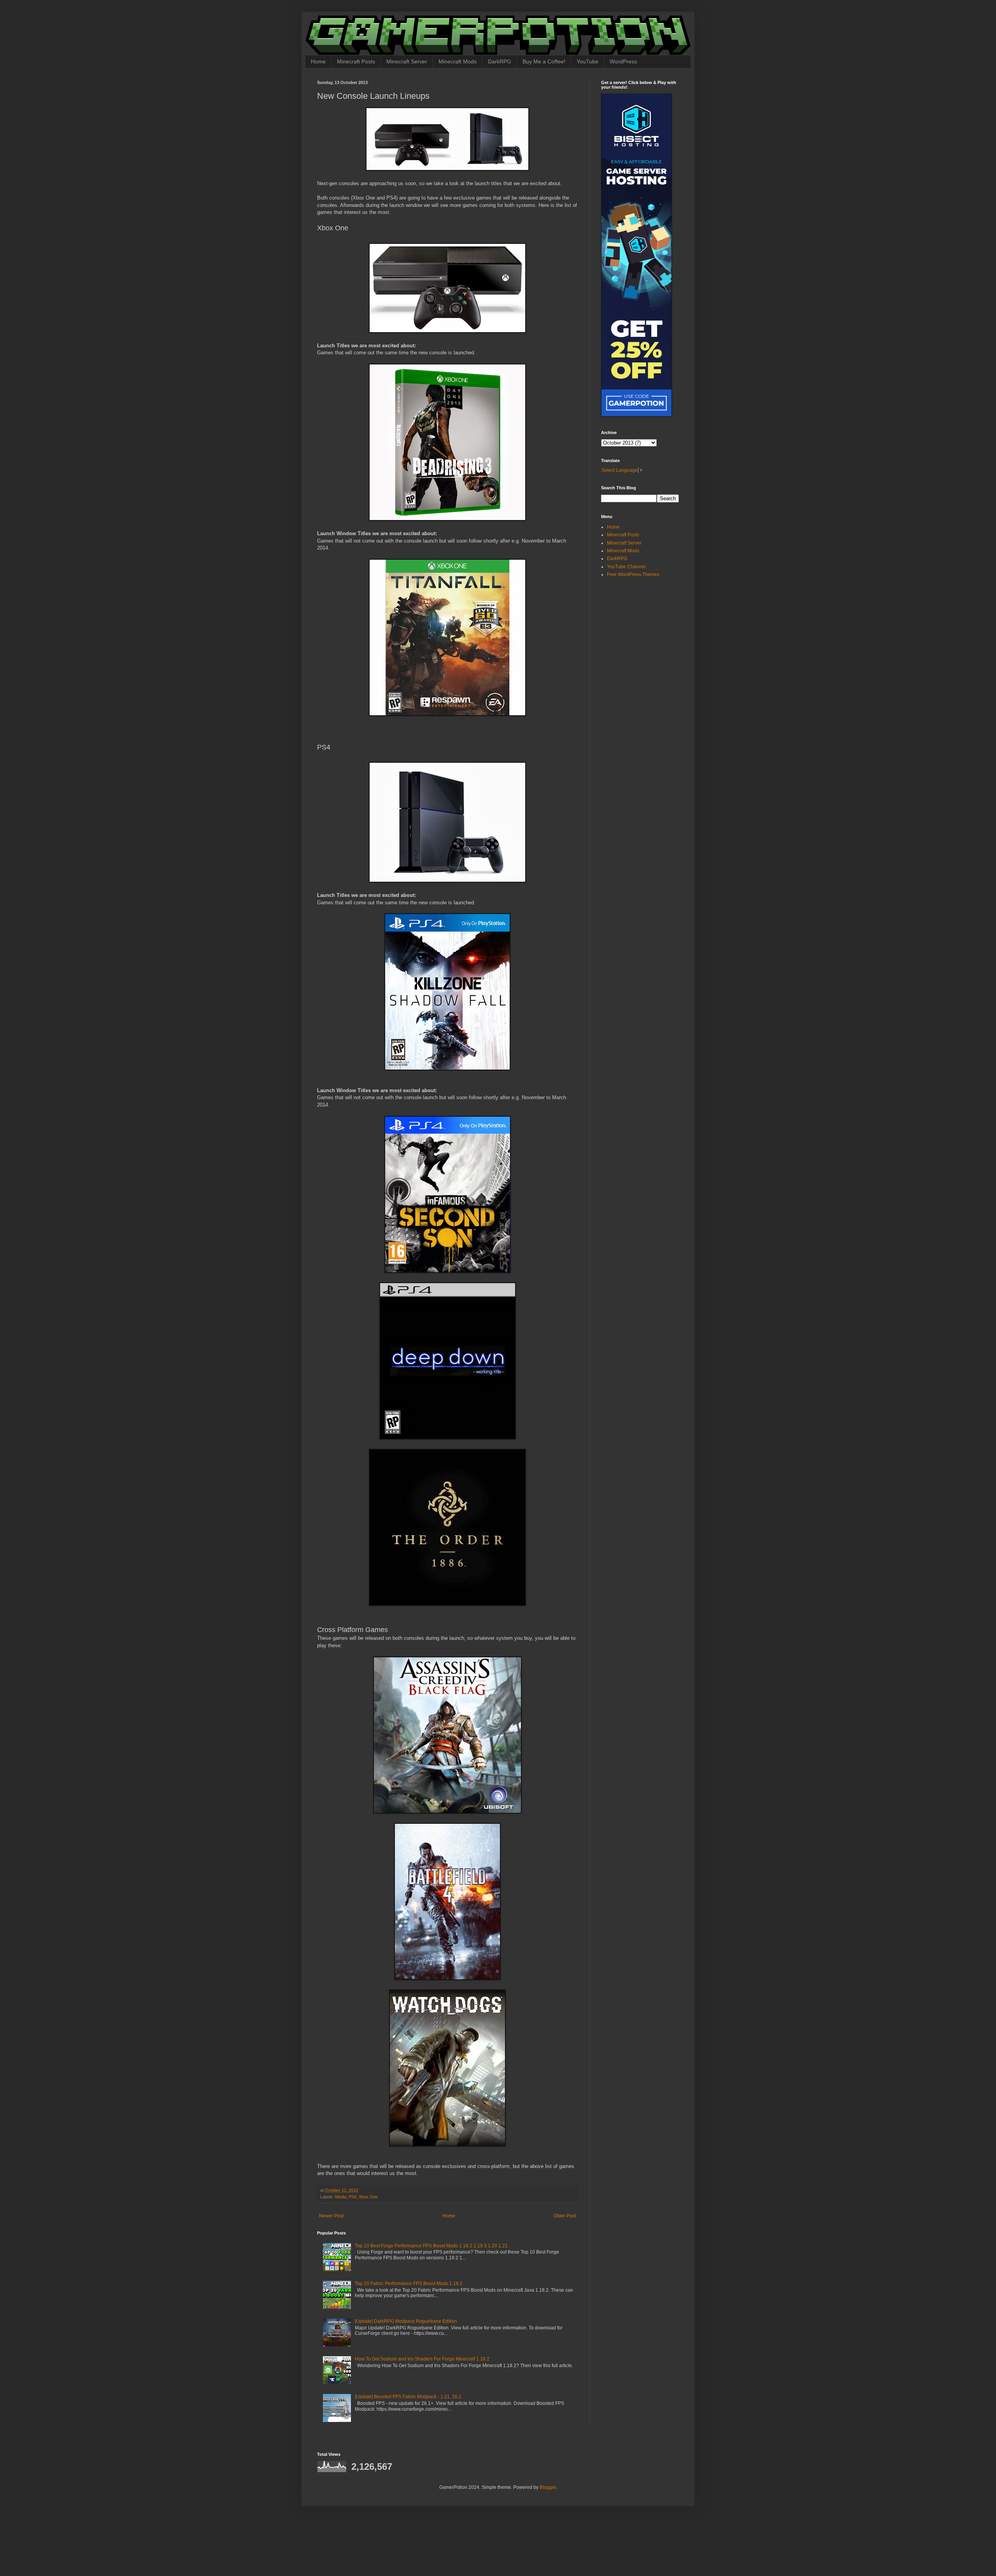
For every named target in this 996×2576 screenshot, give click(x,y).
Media (341, 2197)
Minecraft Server (407, 61)
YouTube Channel (626, 567)
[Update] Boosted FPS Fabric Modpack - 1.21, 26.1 (408, 2397)
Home (318, 61)
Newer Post (331, 2216)
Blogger (548, 2487)
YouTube (587, 61)
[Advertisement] (650, 639)
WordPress (623, 61)
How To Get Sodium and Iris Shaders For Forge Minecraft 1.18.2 (422, 2359)
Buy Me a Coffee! (544, 61)
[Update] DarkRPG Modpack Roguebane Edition (406, 2321)
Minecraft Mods (458, 61)
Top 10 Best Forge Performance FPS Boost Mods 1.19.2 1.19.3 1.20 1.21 (431, 2246)
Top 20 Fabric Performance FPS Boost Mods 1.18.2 (409, 2284)
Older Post (565, 2216)
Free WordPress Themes (633, 574)
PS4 (352, 2197)
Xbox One (368, 2197)
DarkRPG (500, 61)
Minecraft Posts (356, 61)
